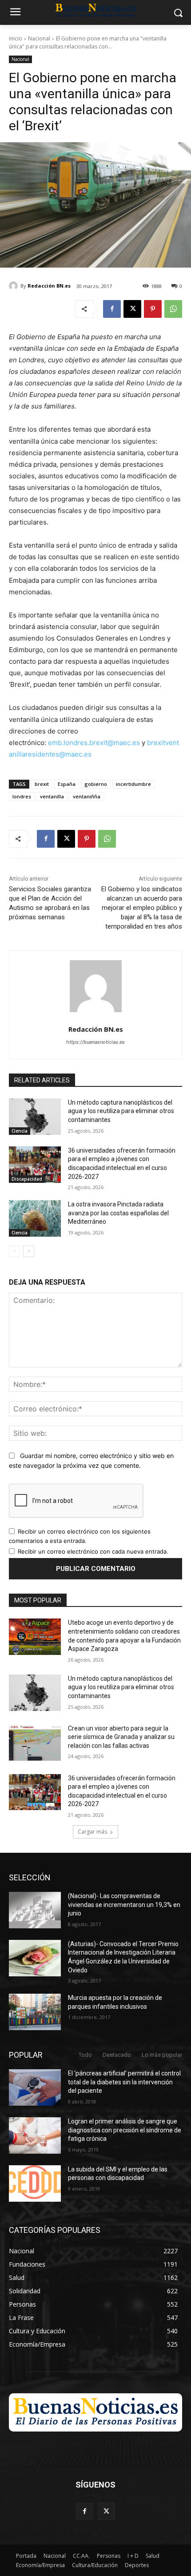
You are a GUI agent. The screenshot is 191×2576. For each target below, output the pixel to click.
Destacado (117, 2055)
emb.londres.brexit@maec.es (94, 743)
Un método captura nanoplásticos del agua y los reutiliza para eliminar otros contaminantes (121, 1111)
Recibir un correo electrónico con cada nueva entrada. (93, 1551)
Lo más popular (162, 2055)
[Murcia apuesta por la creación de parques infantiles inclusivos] (35, 2012)
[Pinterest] (153, 309)
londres (22, 796)
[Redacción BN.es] (15, 286)
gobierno (96, 784)
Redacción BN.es (49, 286)
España (67, 784)
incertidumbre (133, 784)
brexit (42, 784)
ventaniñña (87, 796)
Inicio (16, 38)
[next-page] (29, 1251)
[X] (132, 309)
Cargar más (92, 1832)
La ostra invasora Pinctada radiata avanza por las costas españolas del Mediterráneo (118, 1213)
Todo (85, 2055)
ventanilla (52, 796)
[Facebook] (112, 309)
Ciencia (20, 1131)
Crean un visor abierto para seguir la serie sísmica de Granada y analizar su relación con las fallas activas (121, 1737)
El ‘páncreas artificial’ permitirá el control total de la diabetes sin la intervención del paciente (124, 2082)
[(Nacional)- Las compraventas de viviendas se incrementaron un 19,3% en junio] (35, 1910)
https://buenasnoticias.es (95, 1042)
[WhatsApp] (173, 309)
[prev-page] (14, 1251)
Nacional (39, 38)
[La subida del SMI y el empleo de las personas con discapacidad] (35, 2183)
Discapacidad (27, 1179)
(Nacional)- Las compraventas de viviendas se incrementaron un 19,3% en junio (124, 1905)
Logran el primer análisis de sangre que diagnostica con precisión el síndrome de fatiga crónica (125, 2130)
